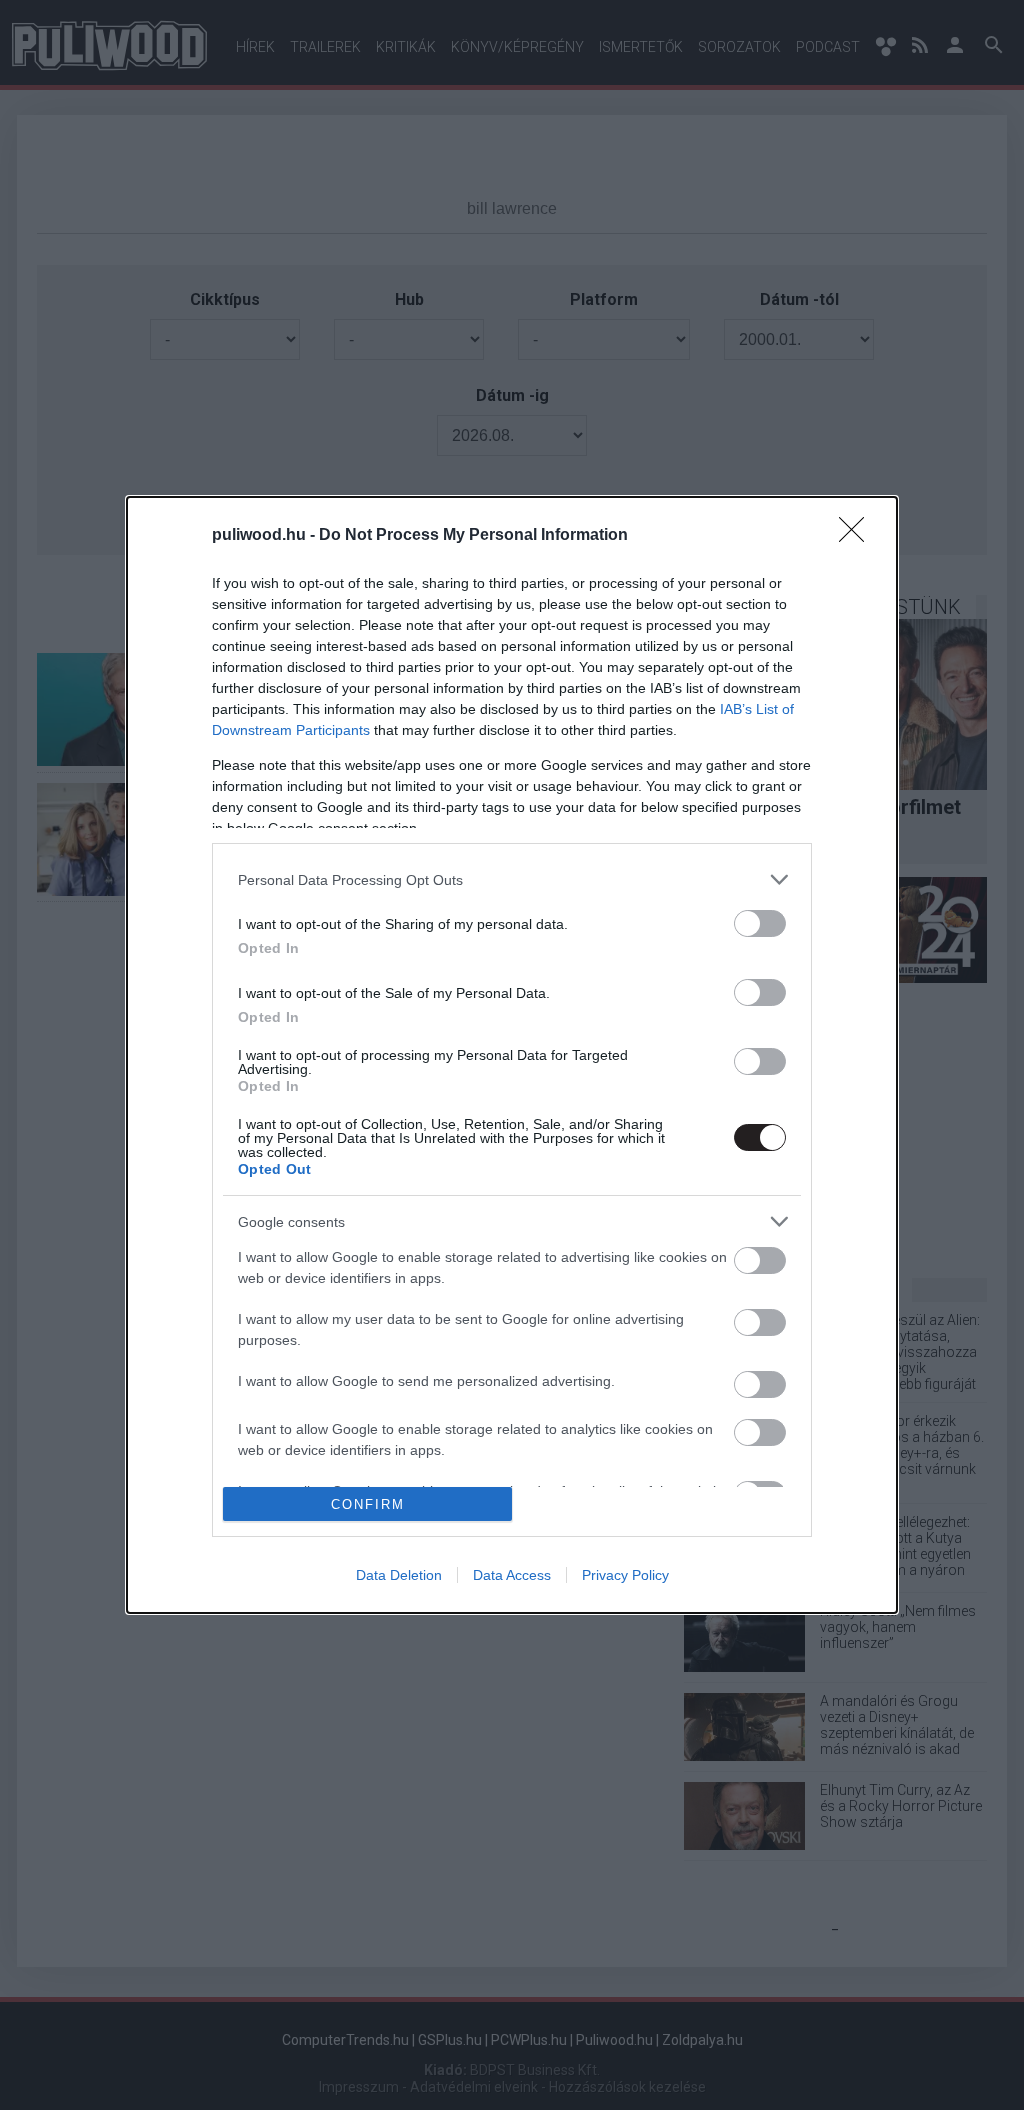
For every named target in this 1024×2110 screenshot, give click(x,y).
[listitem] (512, 879)
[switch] (760, 923)
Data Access (512, 1575)
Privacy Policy (625, 1575)
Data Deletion (399, 1575)
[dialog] (512, 1055)
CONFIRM (368, 1504)
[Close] (858, 536)
